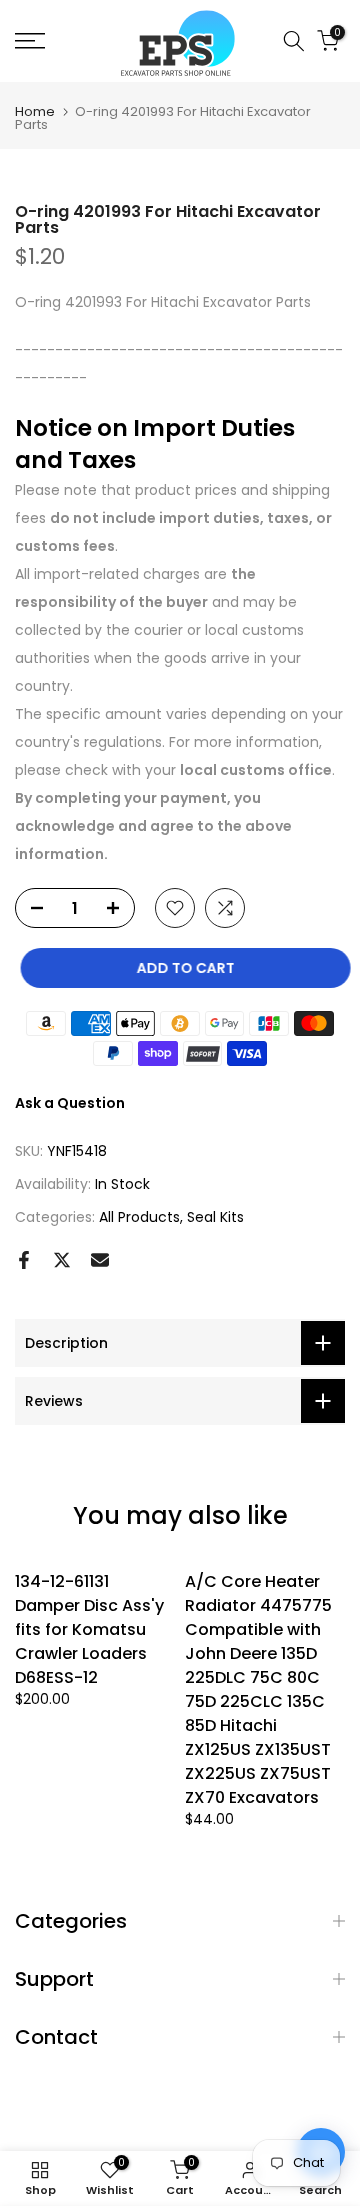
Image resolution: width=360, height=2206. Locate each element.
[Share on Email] (100, 1260)
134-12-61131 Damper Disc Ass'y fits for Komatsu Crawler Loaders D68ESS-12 (89, 1629)
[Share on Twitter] (62, 1260)
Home (35, 111)
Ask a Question (70, 1103)
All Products (139, 1217)
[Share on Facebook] (24, 1260)
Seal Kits (215, 1217)
